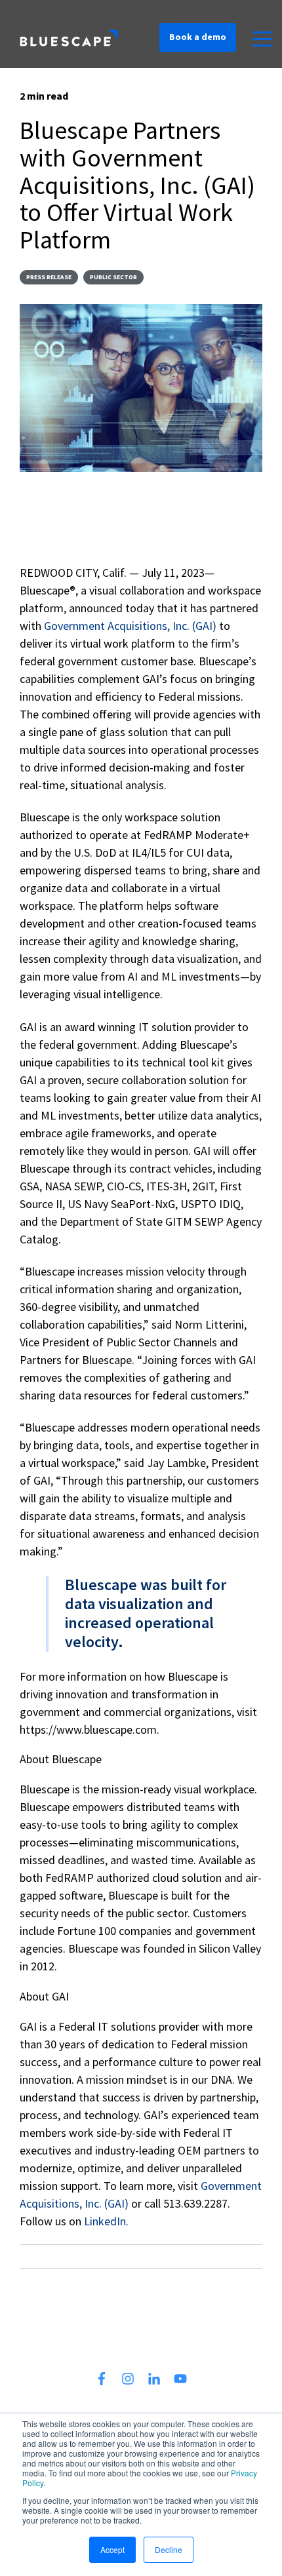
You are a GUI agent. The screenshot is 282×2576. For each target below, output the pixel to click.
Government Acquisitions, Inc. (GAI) (131, 626)
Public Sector (113, 277)
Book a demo (198, 37)
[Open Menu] (258, 40)
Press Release (49, 277)
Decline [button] (169, 2549)
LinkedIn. (106, 2221)
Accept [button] (112, 2549)
